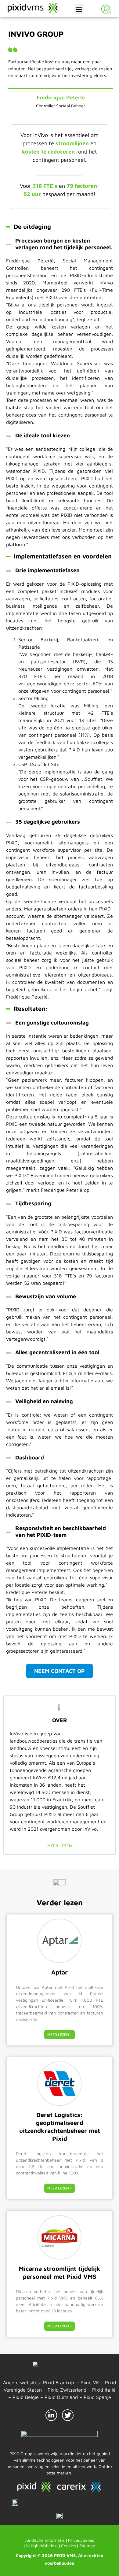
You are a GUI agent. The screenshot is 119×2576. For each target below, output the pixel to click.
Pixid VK (90, 2382)
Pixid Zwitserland (67, 2390)
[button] (79, 9)
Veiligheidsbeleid (42, 2546)
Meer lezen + (60, 2035)
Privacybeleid (81, 2540)
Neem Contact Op (60, 1671)
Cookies (69, 2546)
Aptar (60, 1972)
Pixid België (26, 2397)
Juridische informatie (45, 2540)
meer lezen (60, 1846)
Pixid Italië (104, 2390)
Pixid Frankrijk (59, 2382)
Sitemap (87, 2546)
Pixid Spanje (97, 2397)
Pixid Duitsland (61, 2397)
